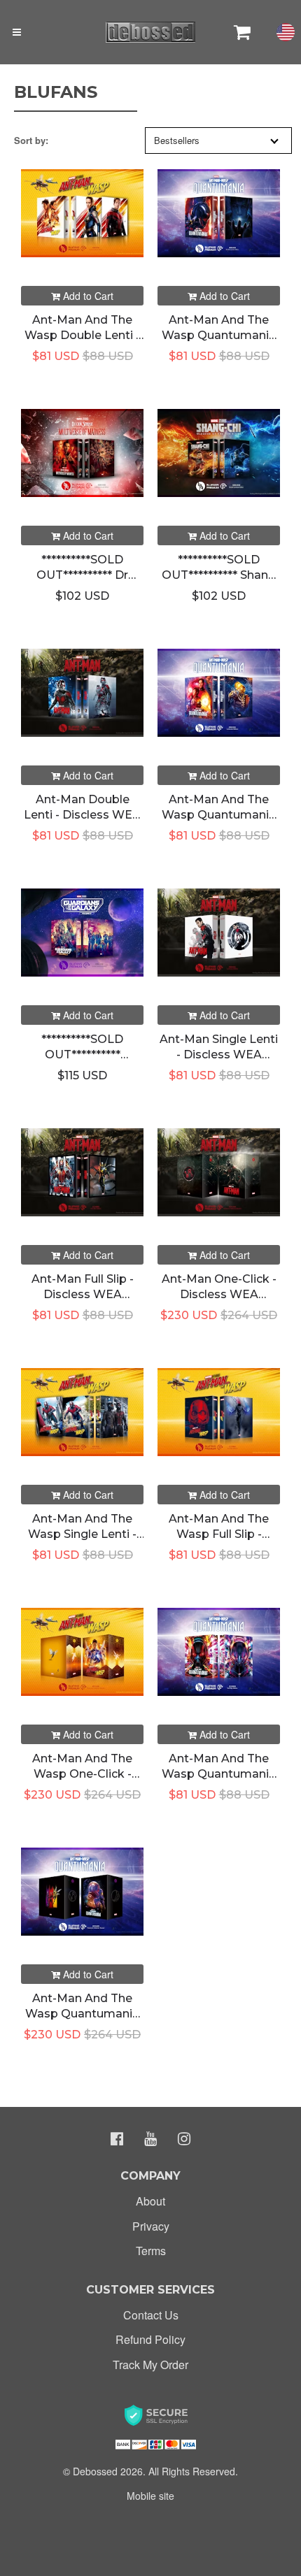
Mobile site (150, 2496)
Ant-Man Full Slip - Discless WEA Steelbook (83, 1295)
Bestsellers (177, 140)
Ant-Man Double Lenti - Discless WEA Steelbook (82, 815)
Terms (151, 2251)
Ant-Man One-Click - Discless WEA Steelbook (219, 1295)
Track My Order (150, 2365)
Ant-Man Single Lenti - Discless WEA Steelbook (219, 1055)
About (150, 2201)
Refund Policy (150, 2339)
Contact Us (151, 2315)
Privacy (151, 2226)
